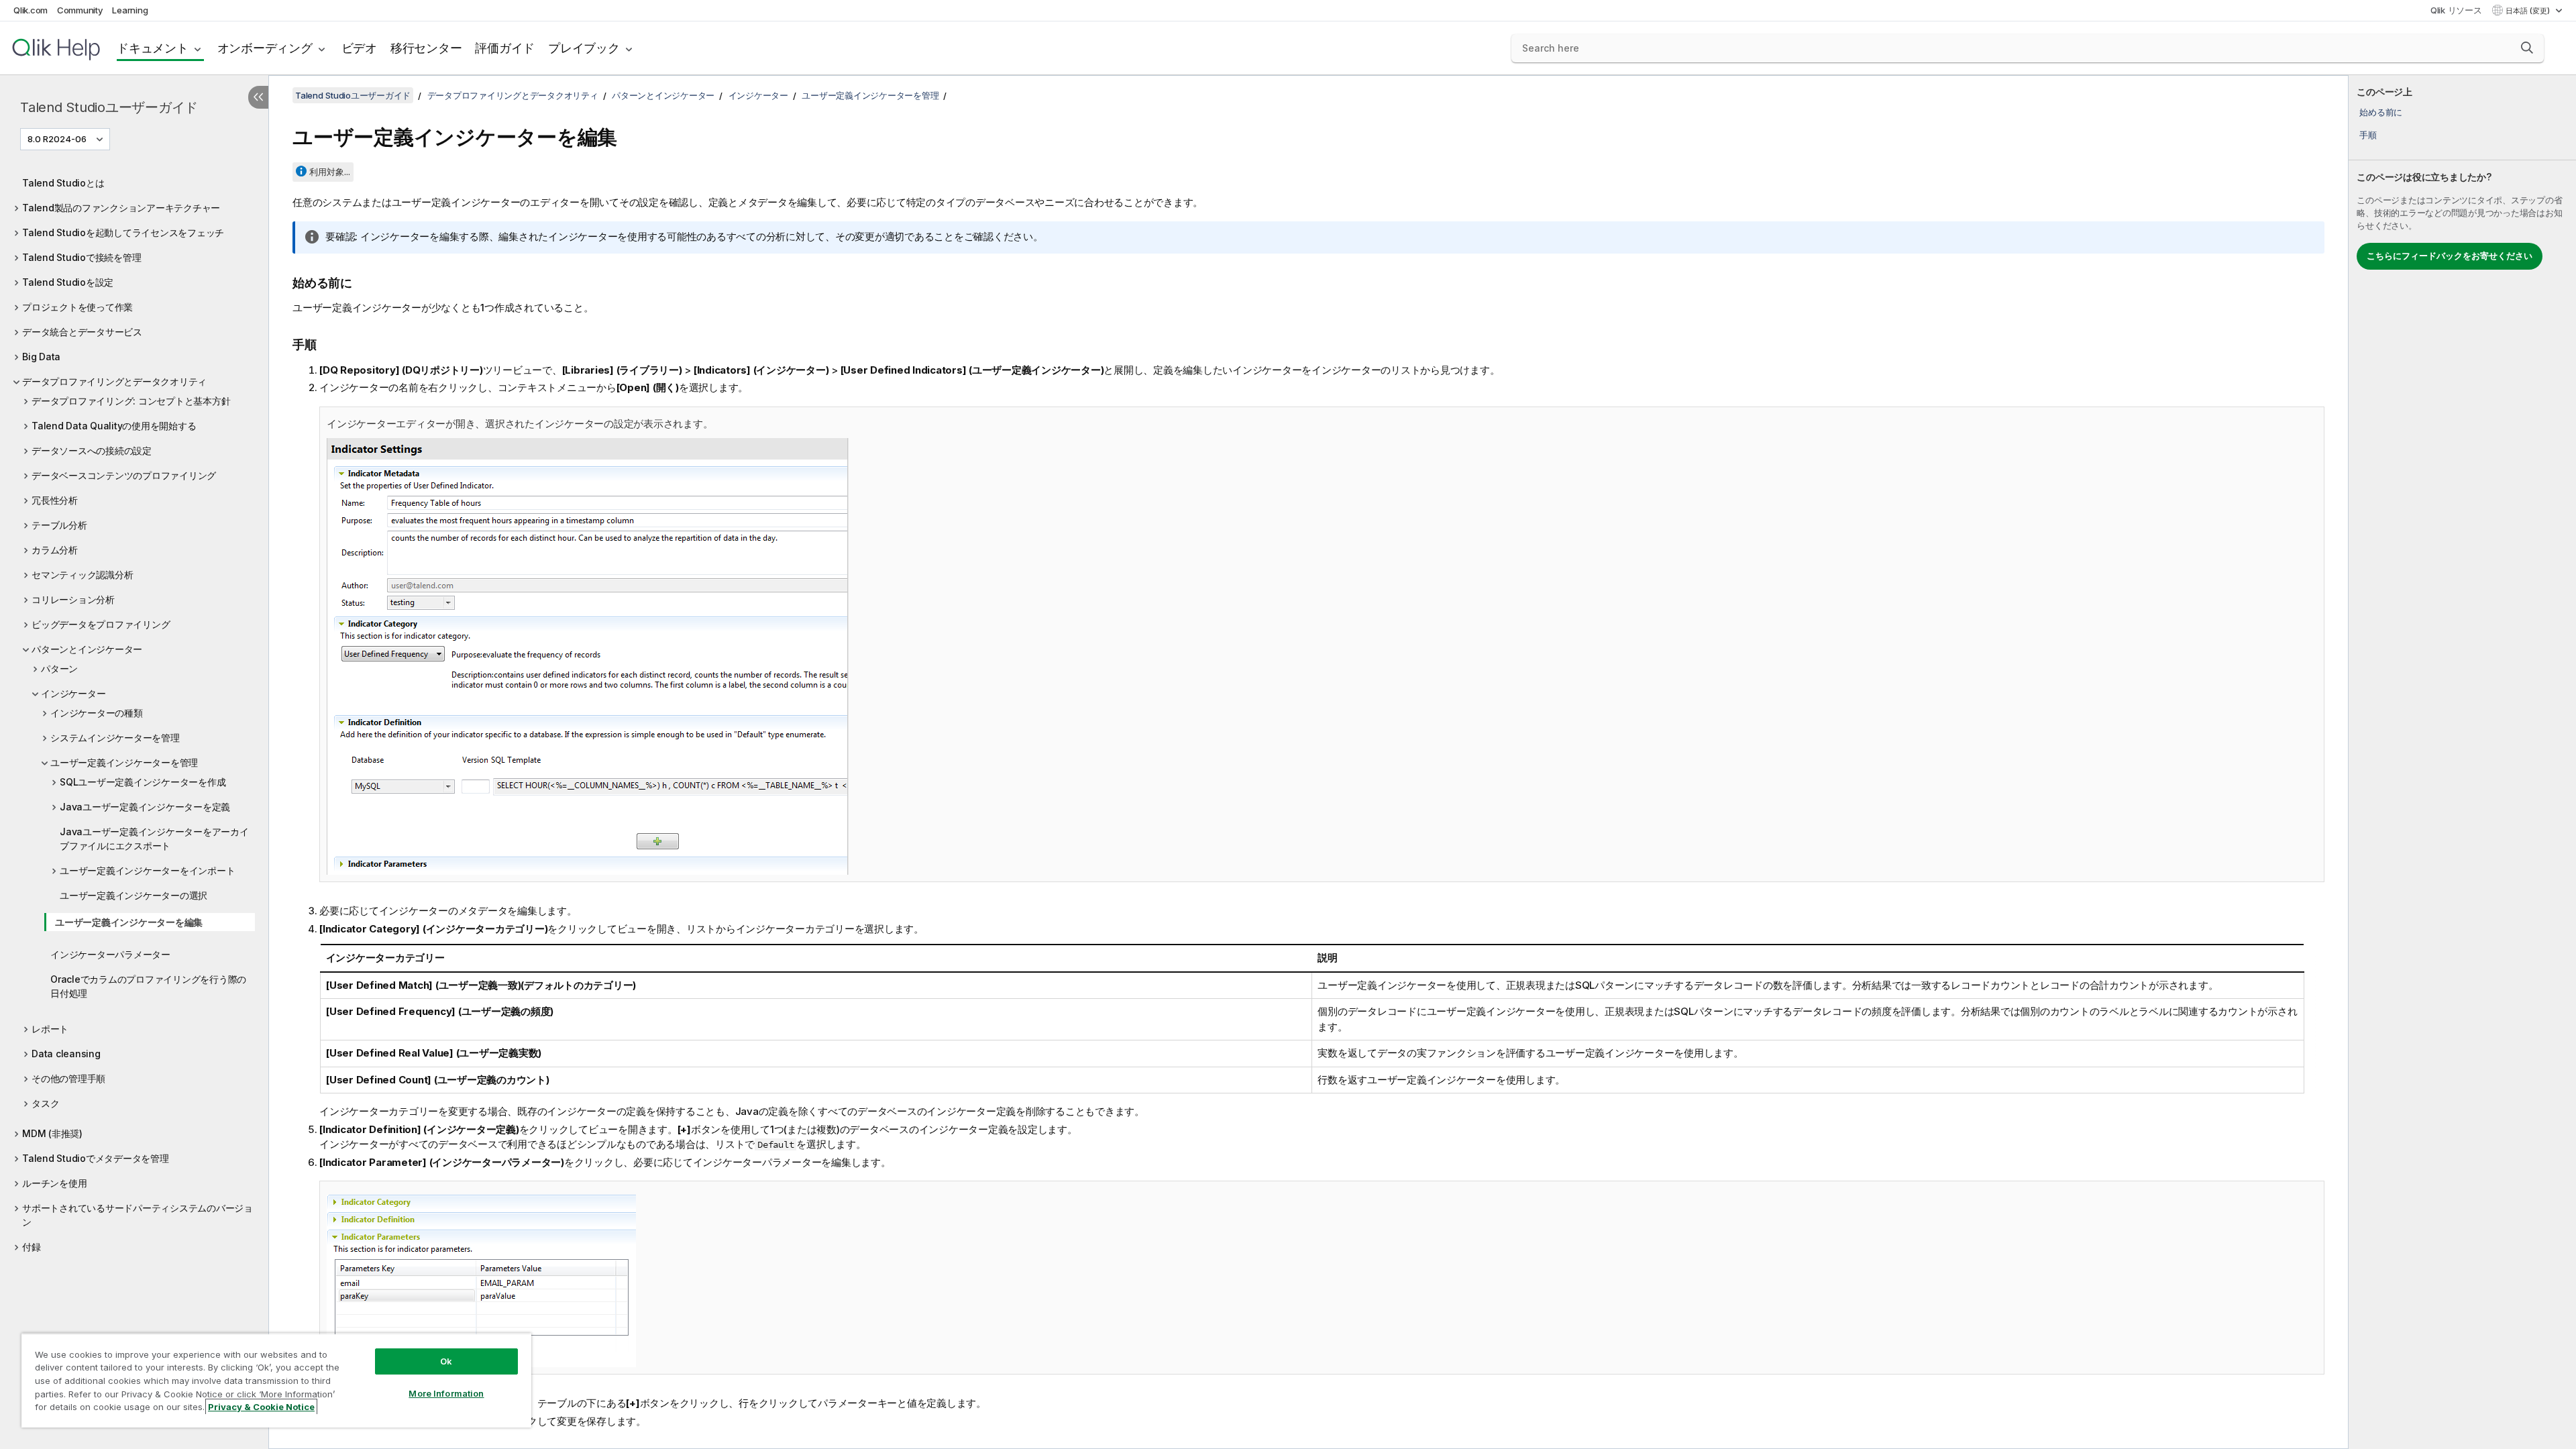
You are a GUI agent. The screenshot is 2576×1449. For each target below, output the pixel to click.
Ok (446, 1361)
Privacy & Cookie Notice (261, 1407)
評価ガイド (505, 48)
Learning (130, 10)
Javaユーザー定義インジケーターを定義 (145, 807)
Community (80, 10)
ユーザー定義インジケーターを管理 (124, 762)
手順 (2368, 135)
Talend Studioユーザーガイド (109, 107)
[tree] (134, 711)
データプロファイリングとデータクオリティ (114, 381)
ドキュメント (153, 48)
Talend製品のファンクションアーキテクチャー (121, 208)
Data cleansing (66, 1054)
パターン (59, 668)
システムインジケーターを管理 (115, 738)
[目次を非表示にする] (258, 97)
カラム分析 (55, 550)
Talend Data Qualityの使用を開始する (114, 426)
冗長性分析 (55, 500)
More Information (446, 1393)
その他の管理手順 (68, 1078)
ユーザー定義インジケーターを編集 (129, 922)
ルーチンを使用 (54, 1183)
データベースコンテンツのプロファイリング (124, 475)
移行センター (426, 48)
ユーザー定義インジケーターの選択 (133, 895)
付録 (32, 1247)
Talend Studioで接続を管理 (82, 257)
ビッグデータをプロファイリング (101, 624)
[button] (2527, 48)
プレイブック (584, 48)
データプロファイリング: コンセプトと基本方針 (131, 401)
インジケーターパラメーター (110, 954)
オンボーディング (265, 48)
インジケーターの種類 (97, 713)
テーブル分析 (59, 525)
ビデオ (359, 48)
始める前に (2381, 112)
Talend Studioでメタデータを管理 (96, 1158)
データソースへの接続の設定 (92, 450)
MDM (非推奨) (52, 1133)
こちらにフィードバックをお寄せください (2450, 256)
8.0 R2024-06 (57, 139)
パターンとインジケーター (87, 649)
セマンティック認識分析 (82, 575)
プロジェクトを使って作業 (77, 307)
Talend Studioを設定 (68, 282)
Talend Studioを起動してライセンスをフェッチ (123, 232)
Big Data (41, 357)
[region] (276, 1380)
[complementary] (2462, 762)
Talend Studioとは (63, 183)
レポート (50, 1029)
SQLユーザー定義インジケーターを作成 (143, 782)
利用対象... (330, 172)
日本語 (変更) (2529, 11)
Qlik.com (31, 10)
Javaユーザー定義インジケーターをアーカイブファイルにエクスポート (154, 839)
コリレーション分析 (73, 599)
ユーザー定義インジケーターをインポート (147, 870)
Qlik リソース (2456, 10)
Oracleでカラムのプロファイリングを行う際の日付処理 (148, 986)
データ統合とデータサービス (82, 332)
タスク (45, 1103)
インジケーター (73, 693)
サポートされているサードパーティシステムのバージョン (138, 1215)
